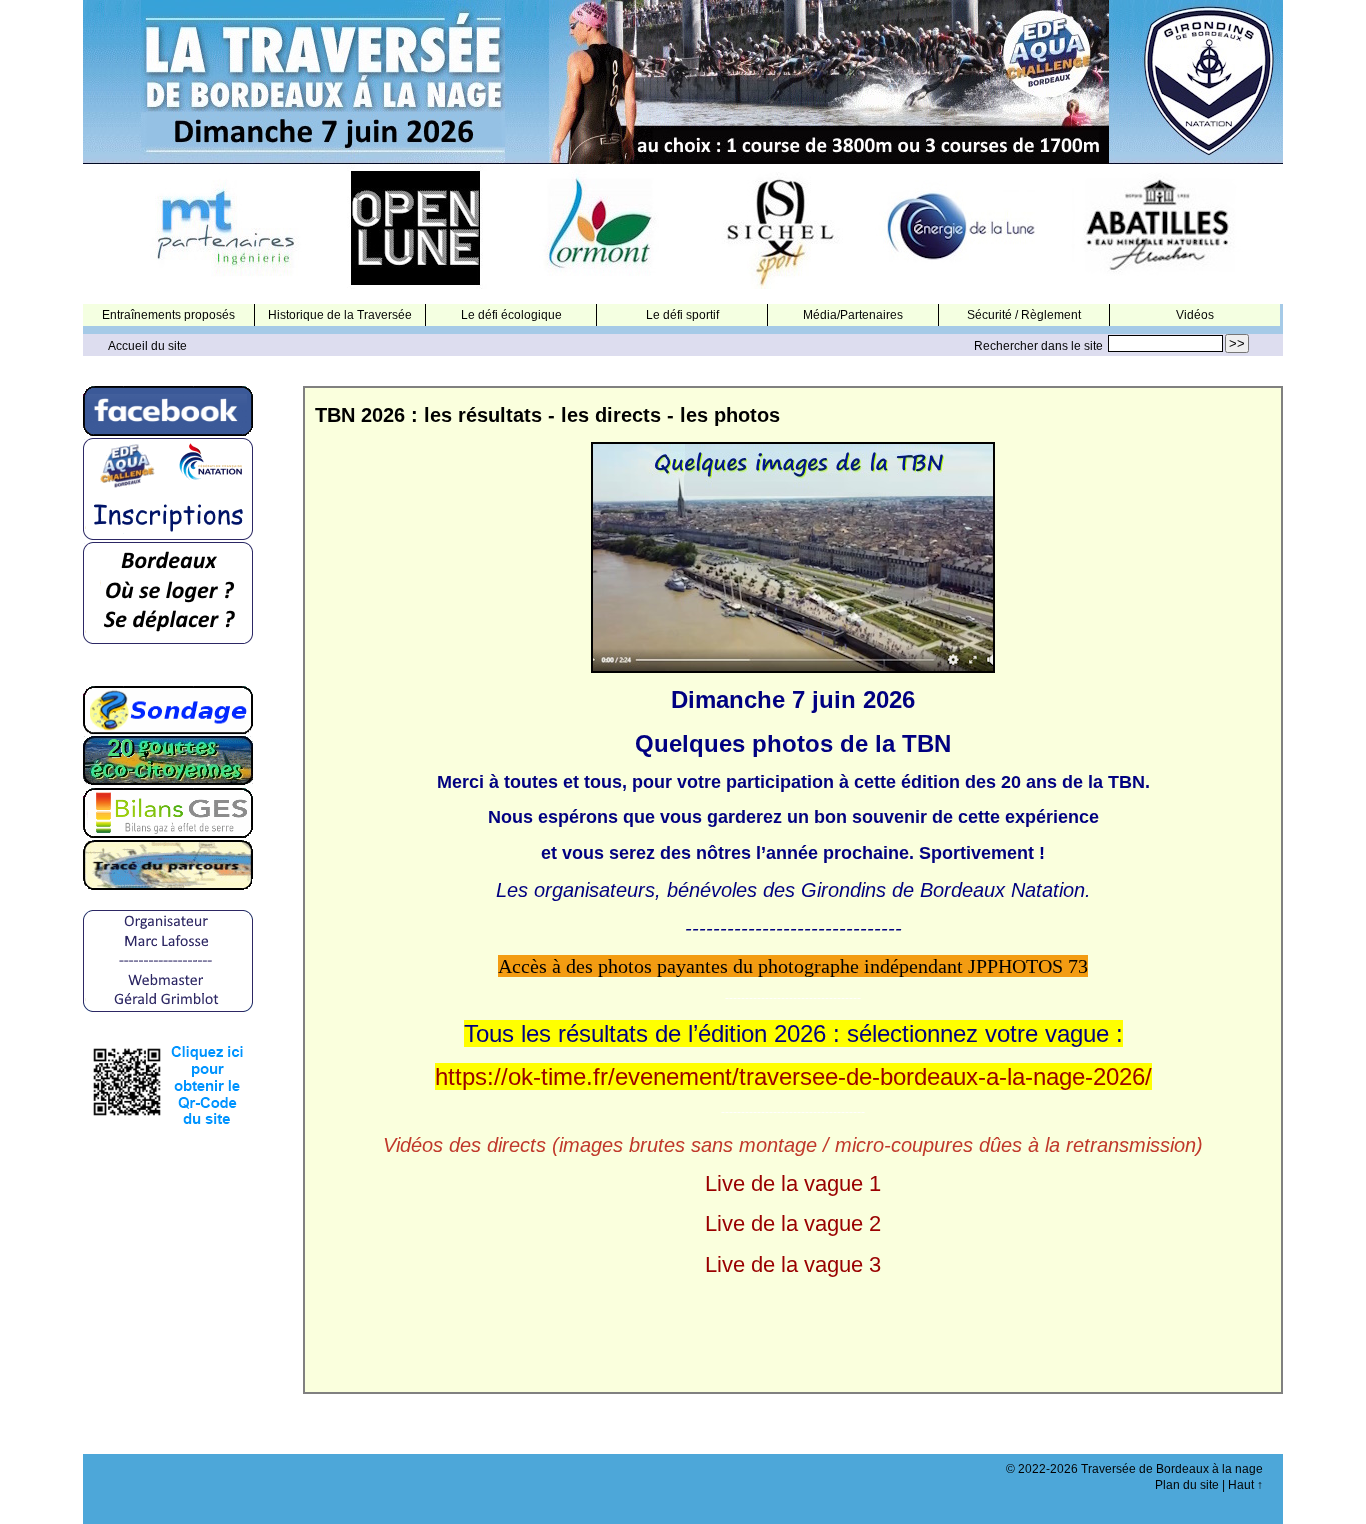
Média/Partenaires (853, 315)
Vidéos (1195, 315)
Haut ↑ (1245, 1485)
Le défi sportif (682, 315)
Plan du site (1187, 1485)
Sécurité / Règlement (1024, 315)
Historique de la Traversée (340, 315)
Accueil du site (147, 346)
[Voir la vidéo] (793, 556)
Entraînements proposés (168, 315)
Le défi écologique (511, 315)
